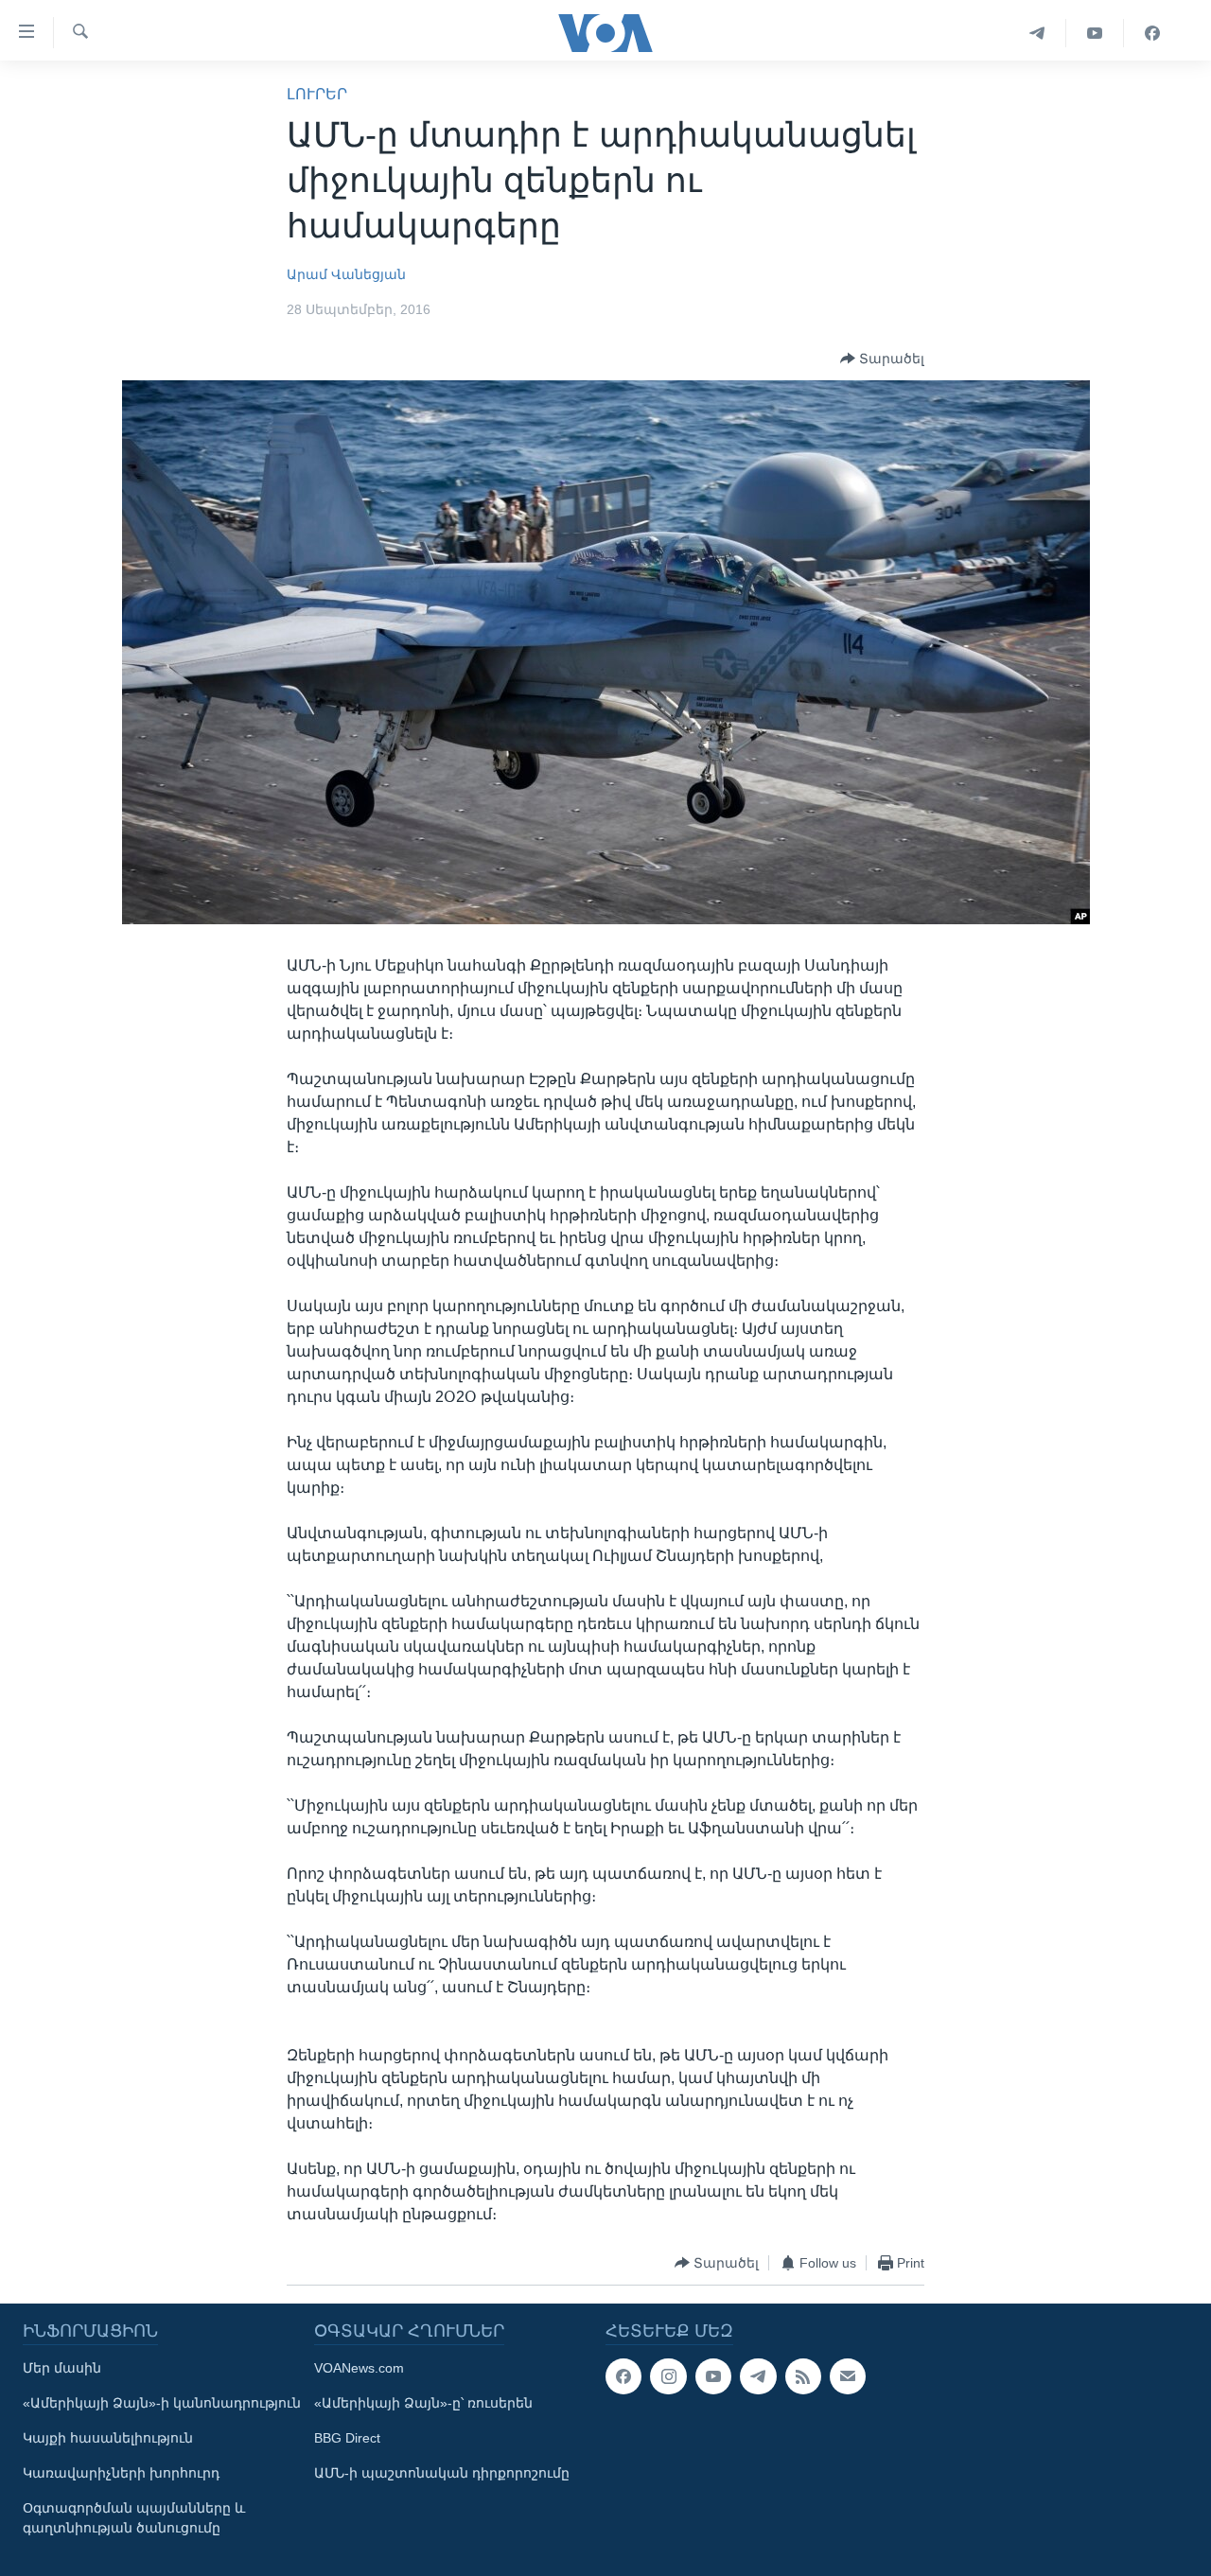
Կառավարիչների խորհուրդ (121, 2473)
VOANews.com (359, 2368)
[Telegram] (1037, 33)
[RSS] (803, 2376)
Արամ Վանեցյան (346, 274)
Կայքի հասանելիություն (108, 2438)
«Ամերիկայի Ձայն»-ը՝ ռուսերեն (423, 2403)
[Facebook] (1152, 33)
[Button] (882, 359)
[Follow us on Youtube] (713, 2376)
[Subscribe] (848, 2376)
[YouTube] (1095, 33)
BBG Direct (347, 2438)
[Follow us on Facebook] (623, 2376)
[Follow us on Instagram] (668, 2376)
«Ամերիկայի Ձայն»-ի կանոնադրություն (162, 2403)
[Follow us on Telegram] (758, 2376)
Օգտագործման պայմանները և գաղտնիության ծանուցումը (134, 2518)
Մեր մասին (62, 2368)
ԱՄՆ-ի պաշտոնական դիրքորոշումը (442, 2473)
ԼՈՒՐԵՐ (317, 94)
